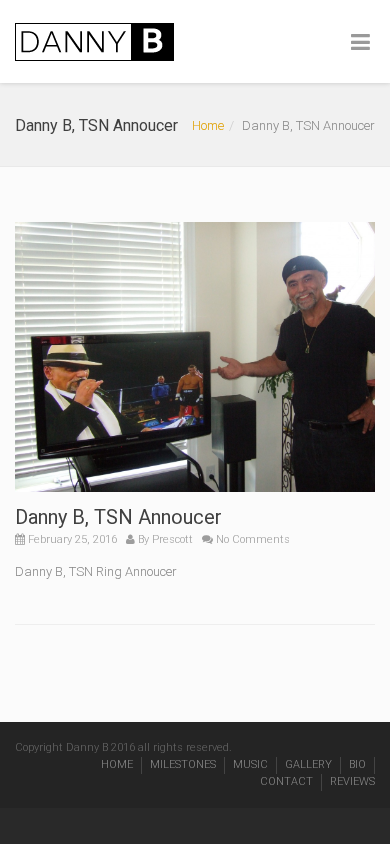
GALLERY (308, 764)
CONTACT (286, 781)
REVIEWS (352, 781)
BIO (357, 764)
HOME (117, 764)
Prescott (172, 539)
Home (208, 125)
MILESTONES (183, 764)
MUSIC (250, 764)
